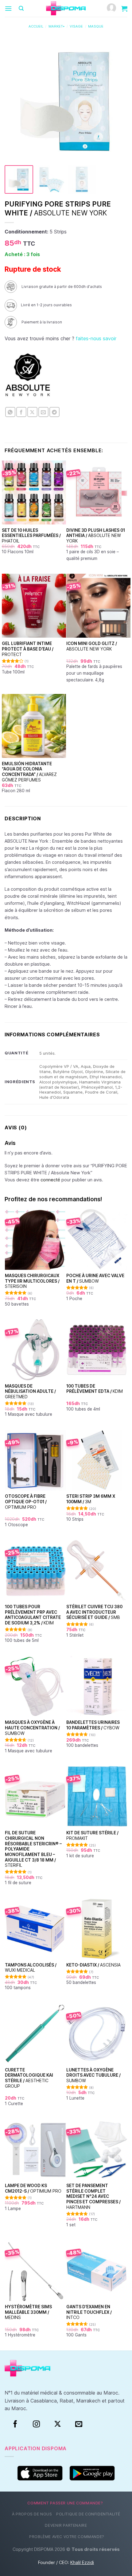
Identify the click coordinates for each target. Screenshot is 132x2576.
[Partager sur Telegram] (54, 412)
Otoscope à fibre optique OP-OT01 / (26, 1502)
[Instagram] (36, 2424)
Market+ (57, 26)
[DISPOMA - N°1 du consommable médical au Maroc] (66, 9)
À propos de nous (32, 2514)
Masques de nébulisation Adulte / (30, 1391)
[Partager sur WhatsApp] (10, 412)
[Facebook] (15, 2424)
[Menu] (8, 8)
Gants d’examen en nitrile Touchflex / (89, 2312)
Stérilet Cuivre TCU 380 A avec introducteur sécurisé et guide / (94, 1612)
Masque (96, 26)
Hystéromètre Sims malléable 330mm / (28, 2312)
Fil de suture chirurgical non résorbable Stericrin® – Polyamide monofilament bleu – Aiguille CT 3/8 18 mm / (33, 1849)
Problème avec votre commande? (67, 2537)
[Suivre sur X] (58, 2424)
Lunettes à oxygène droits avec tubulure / (93, 2075)
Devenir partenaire (66, 2525)
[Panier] (124, 9)
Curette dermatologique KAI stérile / (29, 2078)
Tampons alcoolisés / (31, 1968)
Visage (76, 26)
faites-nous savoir (96, 338)
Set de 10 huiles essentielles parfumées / (31, 536)
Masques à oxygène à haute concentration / (32, 1728)
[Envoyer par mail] (43, 412)
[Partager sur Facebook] (21, 412)
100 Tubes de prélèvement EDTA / (95, 1389)
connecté (50, 1180)
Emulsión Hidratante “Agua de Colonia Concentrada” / (29, 772)
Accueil (36, 26)
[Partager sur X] (32, 412)
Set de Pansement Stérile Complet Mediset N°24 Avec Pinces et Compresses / (93, 2196)
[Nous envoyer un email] (79, 2424)
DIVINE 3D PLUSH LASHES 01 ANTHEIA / (96, 536)
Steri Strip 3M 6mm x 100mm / (91, 1499)
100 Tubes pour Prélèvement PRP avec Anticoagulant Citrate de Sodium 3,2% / (33, 1615)
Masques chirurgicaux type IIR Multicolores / (32, 1281)
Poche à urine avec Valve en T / (95, 1278)
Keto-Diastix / (93, 1965)
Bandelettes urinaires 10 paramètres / (93, 1725)
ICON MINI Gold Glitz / (92, 646)
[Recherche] (21, 8)
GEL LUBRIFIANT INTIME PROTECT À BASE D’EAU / (28, 649)
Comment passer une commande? (65, 2503)
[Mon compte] (111, 8)
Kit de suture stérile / (92, 1836)
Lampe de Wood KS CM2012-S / (33, 2188)
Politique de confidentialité (88, 2514)
